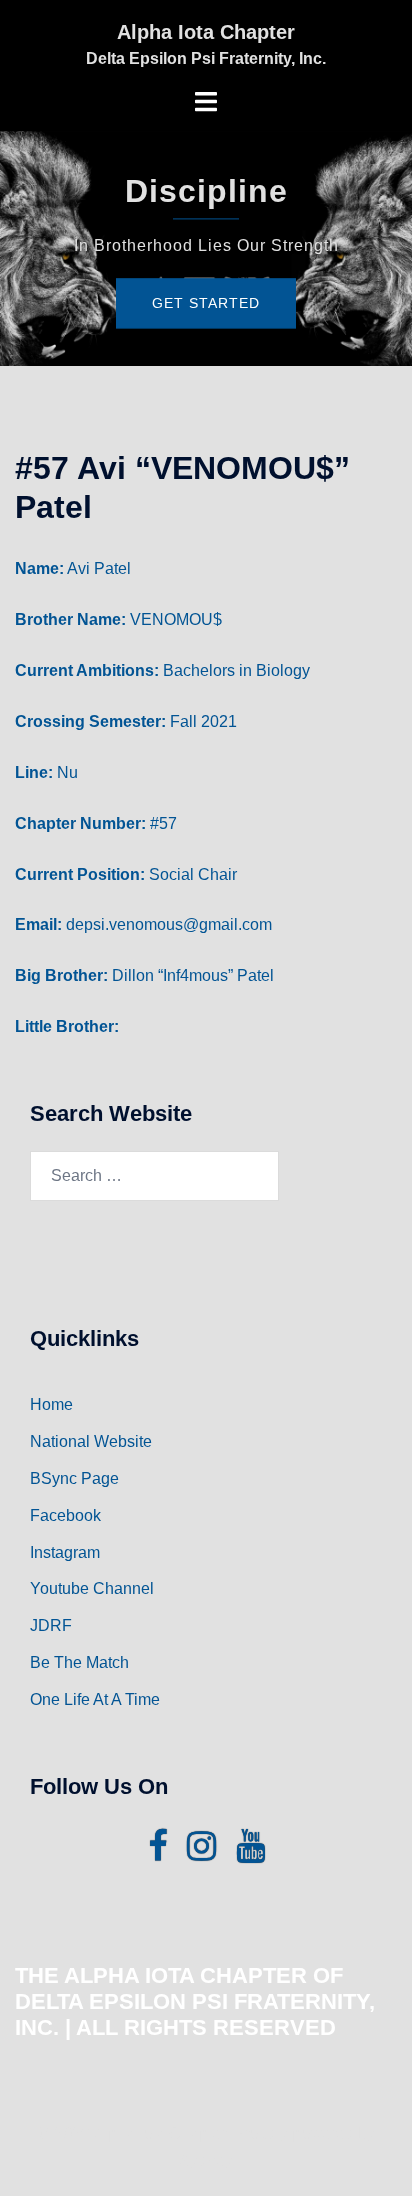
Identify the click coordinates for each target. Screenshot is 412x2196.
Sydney (206, 2160)
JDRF (51, 1625)
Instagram (65, 1552)
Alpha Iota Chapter (206, 32)
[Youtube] (250, 1852)
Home (51, 1404)
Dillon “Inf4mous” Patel (193, 975)
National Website (91, 1441)
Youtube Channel (92, 1588)
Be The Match (79, 1662)
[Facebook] (157, 1852)
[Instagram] (201, 1852)
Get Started (206, 303)
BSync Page (74, 1478)
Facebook (65, 1515)
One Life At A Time (95, 1699)
